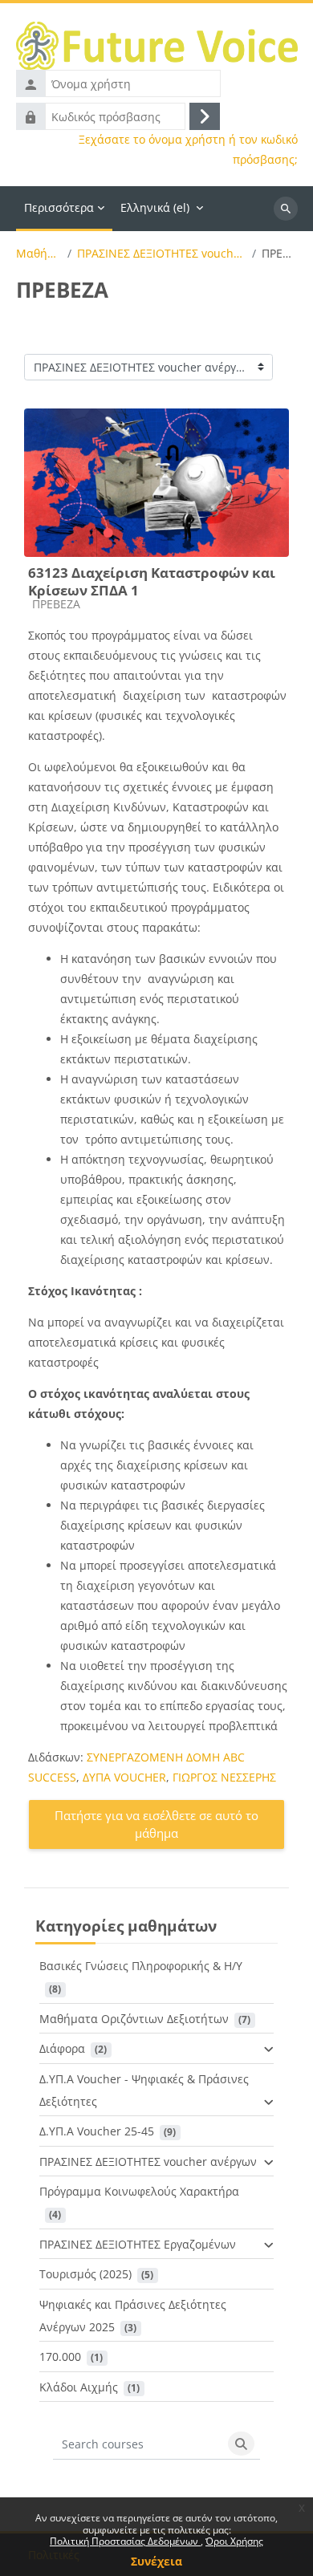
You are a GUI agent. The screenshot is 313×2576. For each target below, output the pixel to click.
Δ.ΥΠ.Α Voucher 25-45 (97, 2131)
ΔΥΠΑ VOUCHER (124, 1777)
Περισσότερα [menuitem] (59, 207)
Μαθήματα (39, 254)
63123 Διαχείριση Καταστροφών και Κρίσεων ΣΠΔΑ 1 (152, 581)
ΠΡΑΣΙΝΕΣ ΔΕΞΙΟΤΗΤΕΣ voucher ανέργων (162, 254)
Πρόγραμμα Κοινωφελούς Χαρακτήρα (139, 2191)
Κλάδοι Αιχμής (79, 2387)
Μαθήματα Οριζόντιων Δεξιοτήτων (134, 2019)
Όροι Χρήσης (234, 2541)
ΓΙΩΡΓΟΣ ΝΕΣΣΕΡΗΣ (224, 1777)
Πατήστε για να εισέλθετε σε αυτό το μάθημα (156, 1824)
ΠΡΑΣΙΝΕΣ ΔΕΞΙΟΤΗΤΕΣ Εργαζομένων (138, 2244)
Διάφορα (62, 2048)
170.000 (60, 2357)
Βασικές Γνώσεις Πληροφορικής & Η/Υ (141, 1966)
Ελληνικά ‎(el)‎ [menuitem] (155, 207)
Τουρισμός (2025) (85, 2274)
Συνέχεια (156, 2561)
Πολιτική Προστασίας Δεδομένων (125, 2541)
